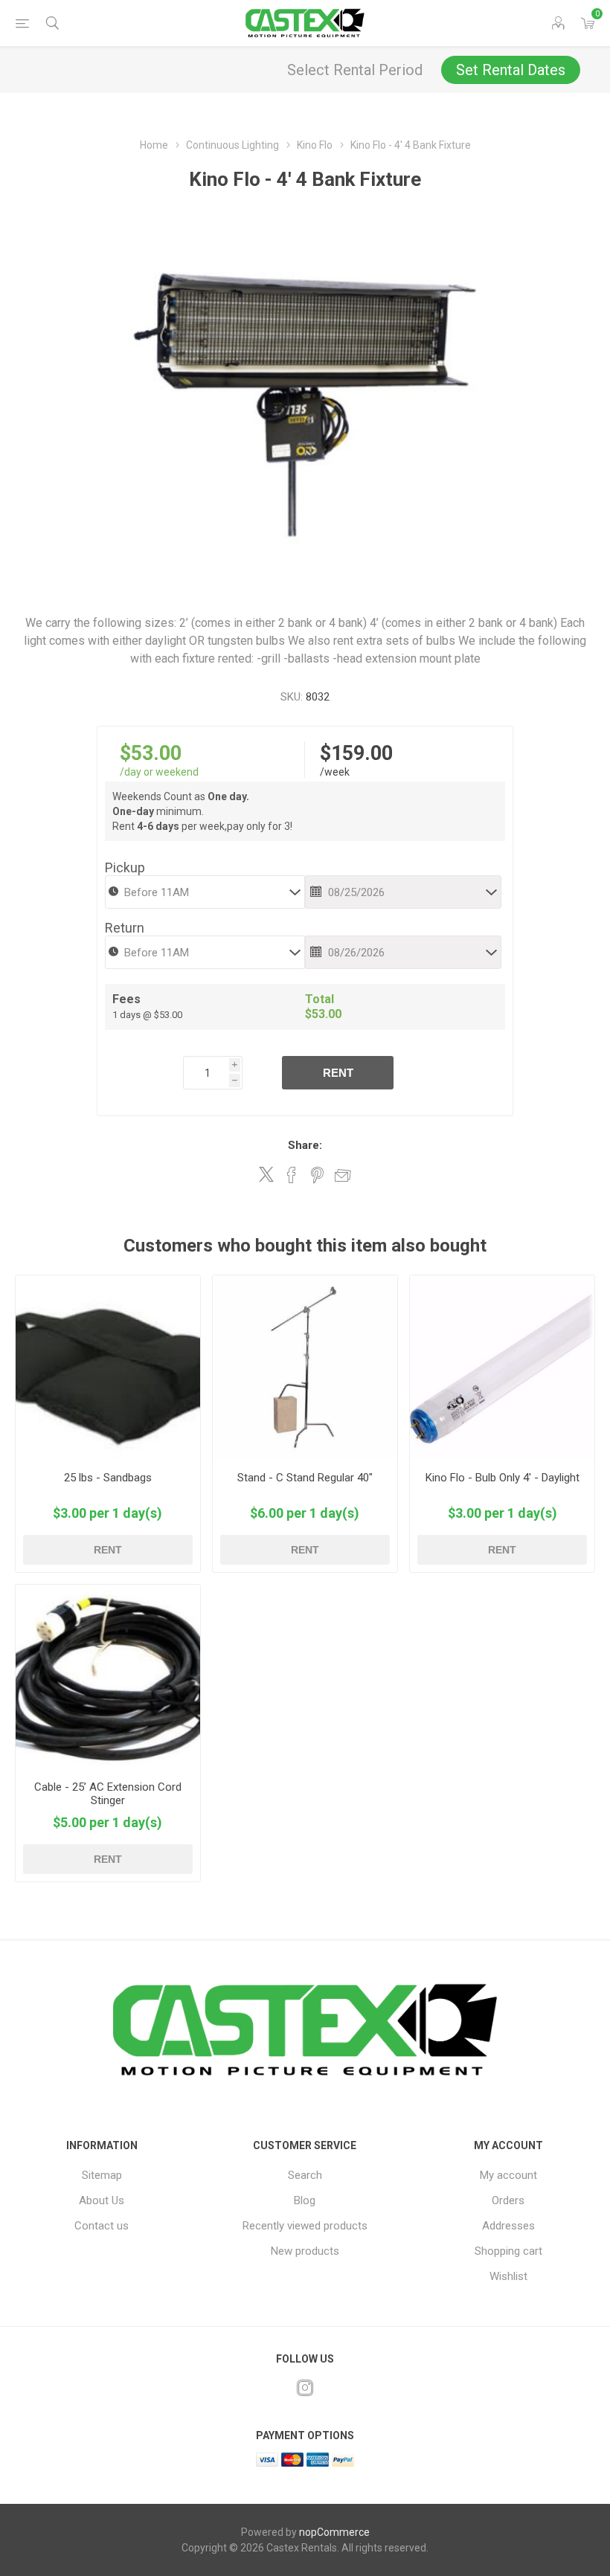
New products (305, 2251)
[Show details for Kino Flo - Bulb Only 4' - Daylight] (502, 1368)
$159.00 (356, 753)
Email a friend (343, 1175)
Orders (508, 2200)
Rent (338, 1073)
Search (305, 2175)
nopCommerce (334, 2532)
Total (320, 999)
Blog (305, 2200)
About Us (102, 2200)
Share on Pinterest (317, 1175)
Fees (126, 999)
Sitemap (102, 2175)
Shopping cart (508, 2251)
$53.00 (151, 753)
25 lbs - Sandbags (108, 1478)
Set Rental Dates (511, 70)
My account (508, 2175)
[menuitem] (102, 2175)
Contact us (102, 2226)
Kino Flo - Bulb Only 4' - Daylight (503, 1478)
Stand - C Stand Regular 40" (305, 1478)
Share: (305, 1145)
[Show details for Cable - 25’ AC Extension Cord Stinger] (108, 1677)
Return (125, 928)
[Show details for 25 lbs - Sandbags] (108, 1368)
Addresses (508, 2226)
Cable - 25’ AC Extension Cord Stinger (108, 1794)
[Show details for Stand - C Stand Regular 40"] (305, 1368)
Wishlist (508, 2276)
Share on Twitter (266, 1174)
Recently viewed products (305, 2226)
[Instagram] (305, 2388)
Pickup (125, 867)
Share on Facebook (292, 1175)
